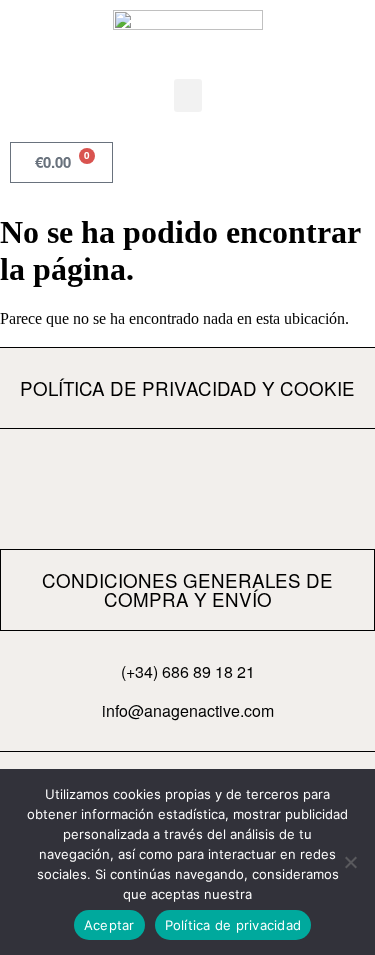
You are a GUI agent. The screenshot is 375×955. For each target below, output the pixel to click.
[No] (350, 862)
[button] (188, 95)
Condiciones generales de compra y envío (187, 589)
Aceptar (109, 925)
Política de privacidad (233, 925)
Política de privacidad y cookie (187, 387)
